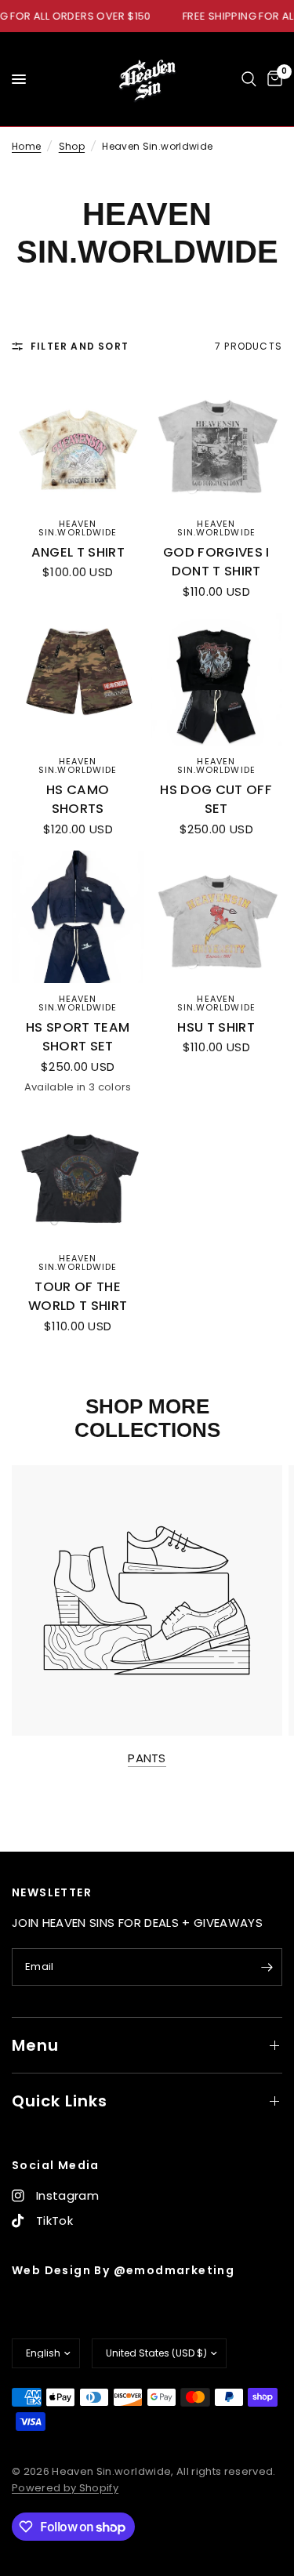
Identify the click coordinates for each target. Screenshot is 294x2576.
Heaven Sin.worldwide (78, 528)
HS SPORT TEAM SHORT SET (78, 1037)
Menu (35, 2045)
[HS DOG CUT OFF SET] (217, 679)
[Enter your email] (267, 1967)
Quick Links (60, 2101)
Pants (147, 1758)
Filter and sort (80, 346)
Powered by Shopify (65, 2488)
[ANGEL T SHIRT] (78, 442)
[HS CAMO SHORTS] (78, 679)
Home (26, 146)
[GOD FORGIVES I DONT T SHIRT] (217, 442)
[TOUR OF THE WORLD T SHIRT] (78, 1176)
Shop (72, 146)
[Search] (249, 79)
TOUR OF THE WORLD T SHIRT (78, 1297)
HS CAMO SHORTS (78, 800)
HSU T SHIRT (216, 1027)
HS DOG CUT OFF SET (216, 800)
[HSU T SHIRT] (217, 917)
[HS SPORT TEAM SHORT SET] (78, 917)
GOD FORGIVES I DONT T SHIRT (216, 562)
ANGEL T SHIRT (78, 552)
